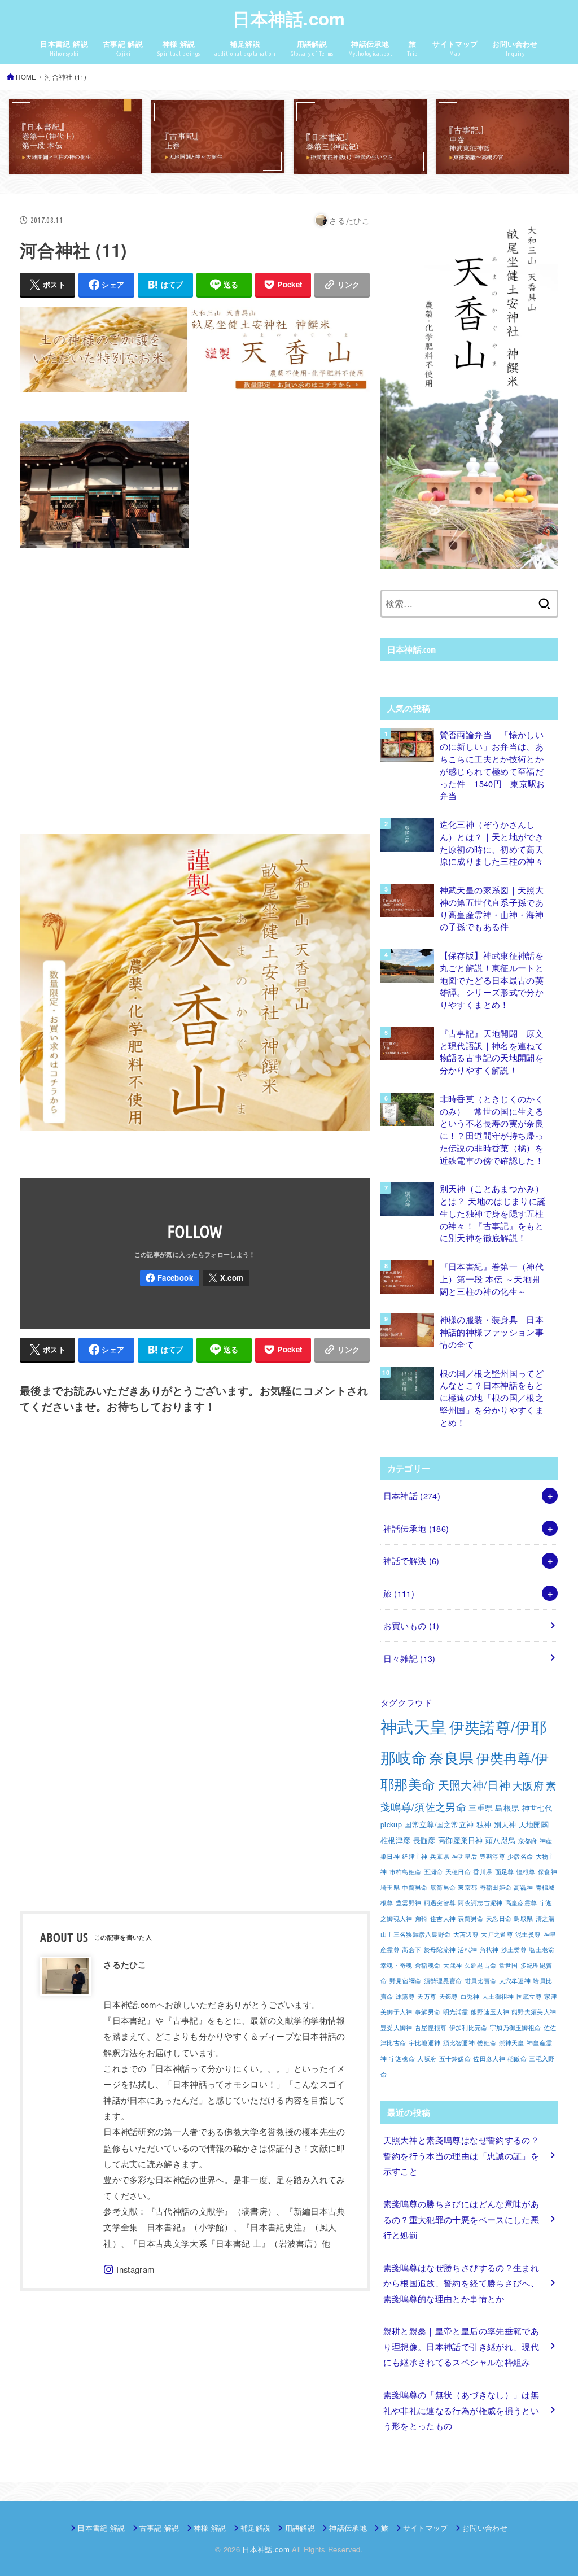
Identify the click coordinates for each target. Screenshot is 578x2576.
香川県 (483, 1872)
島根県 (507, 1807)
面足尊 (505, 1872)
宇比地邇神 (425, 2043)
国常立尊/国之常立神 (439, 1824)
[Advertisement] (195, 689)
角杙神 (489, 1950)
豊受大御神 (397, 2027)
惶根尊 (526, 1872)
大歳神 (453, 1965)
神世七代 (537, 1808)
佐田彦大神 (489, 2058)
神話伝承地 (416, 1528)
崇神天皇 (512, 2043)
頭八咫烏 (500, 1840)
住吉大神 (443, 1918)
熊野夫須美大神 (534, 2012)
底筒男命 (443, 1887)
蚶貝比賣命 (481, 1981)
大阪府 (528, 1785)
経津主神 (415, 1856)
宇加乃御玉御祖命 (515, 2027)
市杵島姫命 (406, 1872)
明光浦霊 (456, 2012)
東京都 (467, 1887)
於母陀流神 (440, 1950)
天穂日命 (458, 1872)
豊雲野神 (408, 1903)
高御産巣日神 (461, 1840)
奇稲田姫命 (496, 1887)
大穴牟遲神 (515, 1981)
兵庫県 (440, 1856)
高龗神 (523, 1887)
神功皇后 (464, 1856)
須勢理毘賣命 (443, 1981)
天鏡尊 (449, 1996)
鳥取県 (523, 1918)
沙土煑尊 (514, 1950)
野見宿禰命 (406, 1981)
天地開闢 (534, 1824)
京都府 (528, 1841)
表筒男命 (470, 1918)
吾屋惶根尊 (431, 2027)
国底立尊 (529, 1996)
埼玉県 (390, 1887)
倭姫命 (487, 2043)
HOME (26, 77)
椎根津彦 (395, 1840)
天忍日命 (499, 1918)
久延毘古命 (481, 1965)
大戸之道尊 (497, 1934)
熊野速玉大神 (490, 2012)
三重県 (481, 1807)
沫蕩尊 (405, 1996)
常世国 (509, 1965)
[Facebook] (170, 1278)
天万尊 (427, 1996)
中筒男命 (415, 1887)
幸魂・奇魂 (397, 1965)
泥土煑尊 (528, 1934)
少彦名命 (520, 1856)
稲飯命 (517, 2058)
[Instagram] (129, 2270)
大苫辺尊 (466, 1934)
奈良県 (451, 1757)
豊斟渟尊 (492, 1856)
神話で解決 (411, 1560)
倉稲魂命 (428, 1965)
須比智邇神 (459, 2043)
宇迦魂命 (402, 2058)
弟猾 (421, 1918)
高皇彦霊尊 (521, 1903)
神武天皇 (413, 1726)
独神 (484, 1824)
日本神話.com (289, 18)
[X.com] (226, 1278)
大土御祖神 (498, 1996)
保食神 (548, 1872)
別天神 (505, 1824)
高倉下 (411, 1950)
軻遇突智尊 (440, 1903)
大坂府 (427, 2058)
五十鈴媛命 (455, 2058)
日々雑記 (410, 1658)
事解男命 (428, 2012)
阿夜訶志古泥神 (480, 1903)
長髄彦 (424, 1840)
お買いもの (411, 1625)
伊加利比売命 (468, 2027)
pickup (391, 1824)
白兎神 (470, 1996)
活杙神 (467, 1950)
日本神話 (412, 1496)
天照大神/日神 (474, 1785)
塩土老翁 (542, 1950)
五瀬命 (433, 1872)
